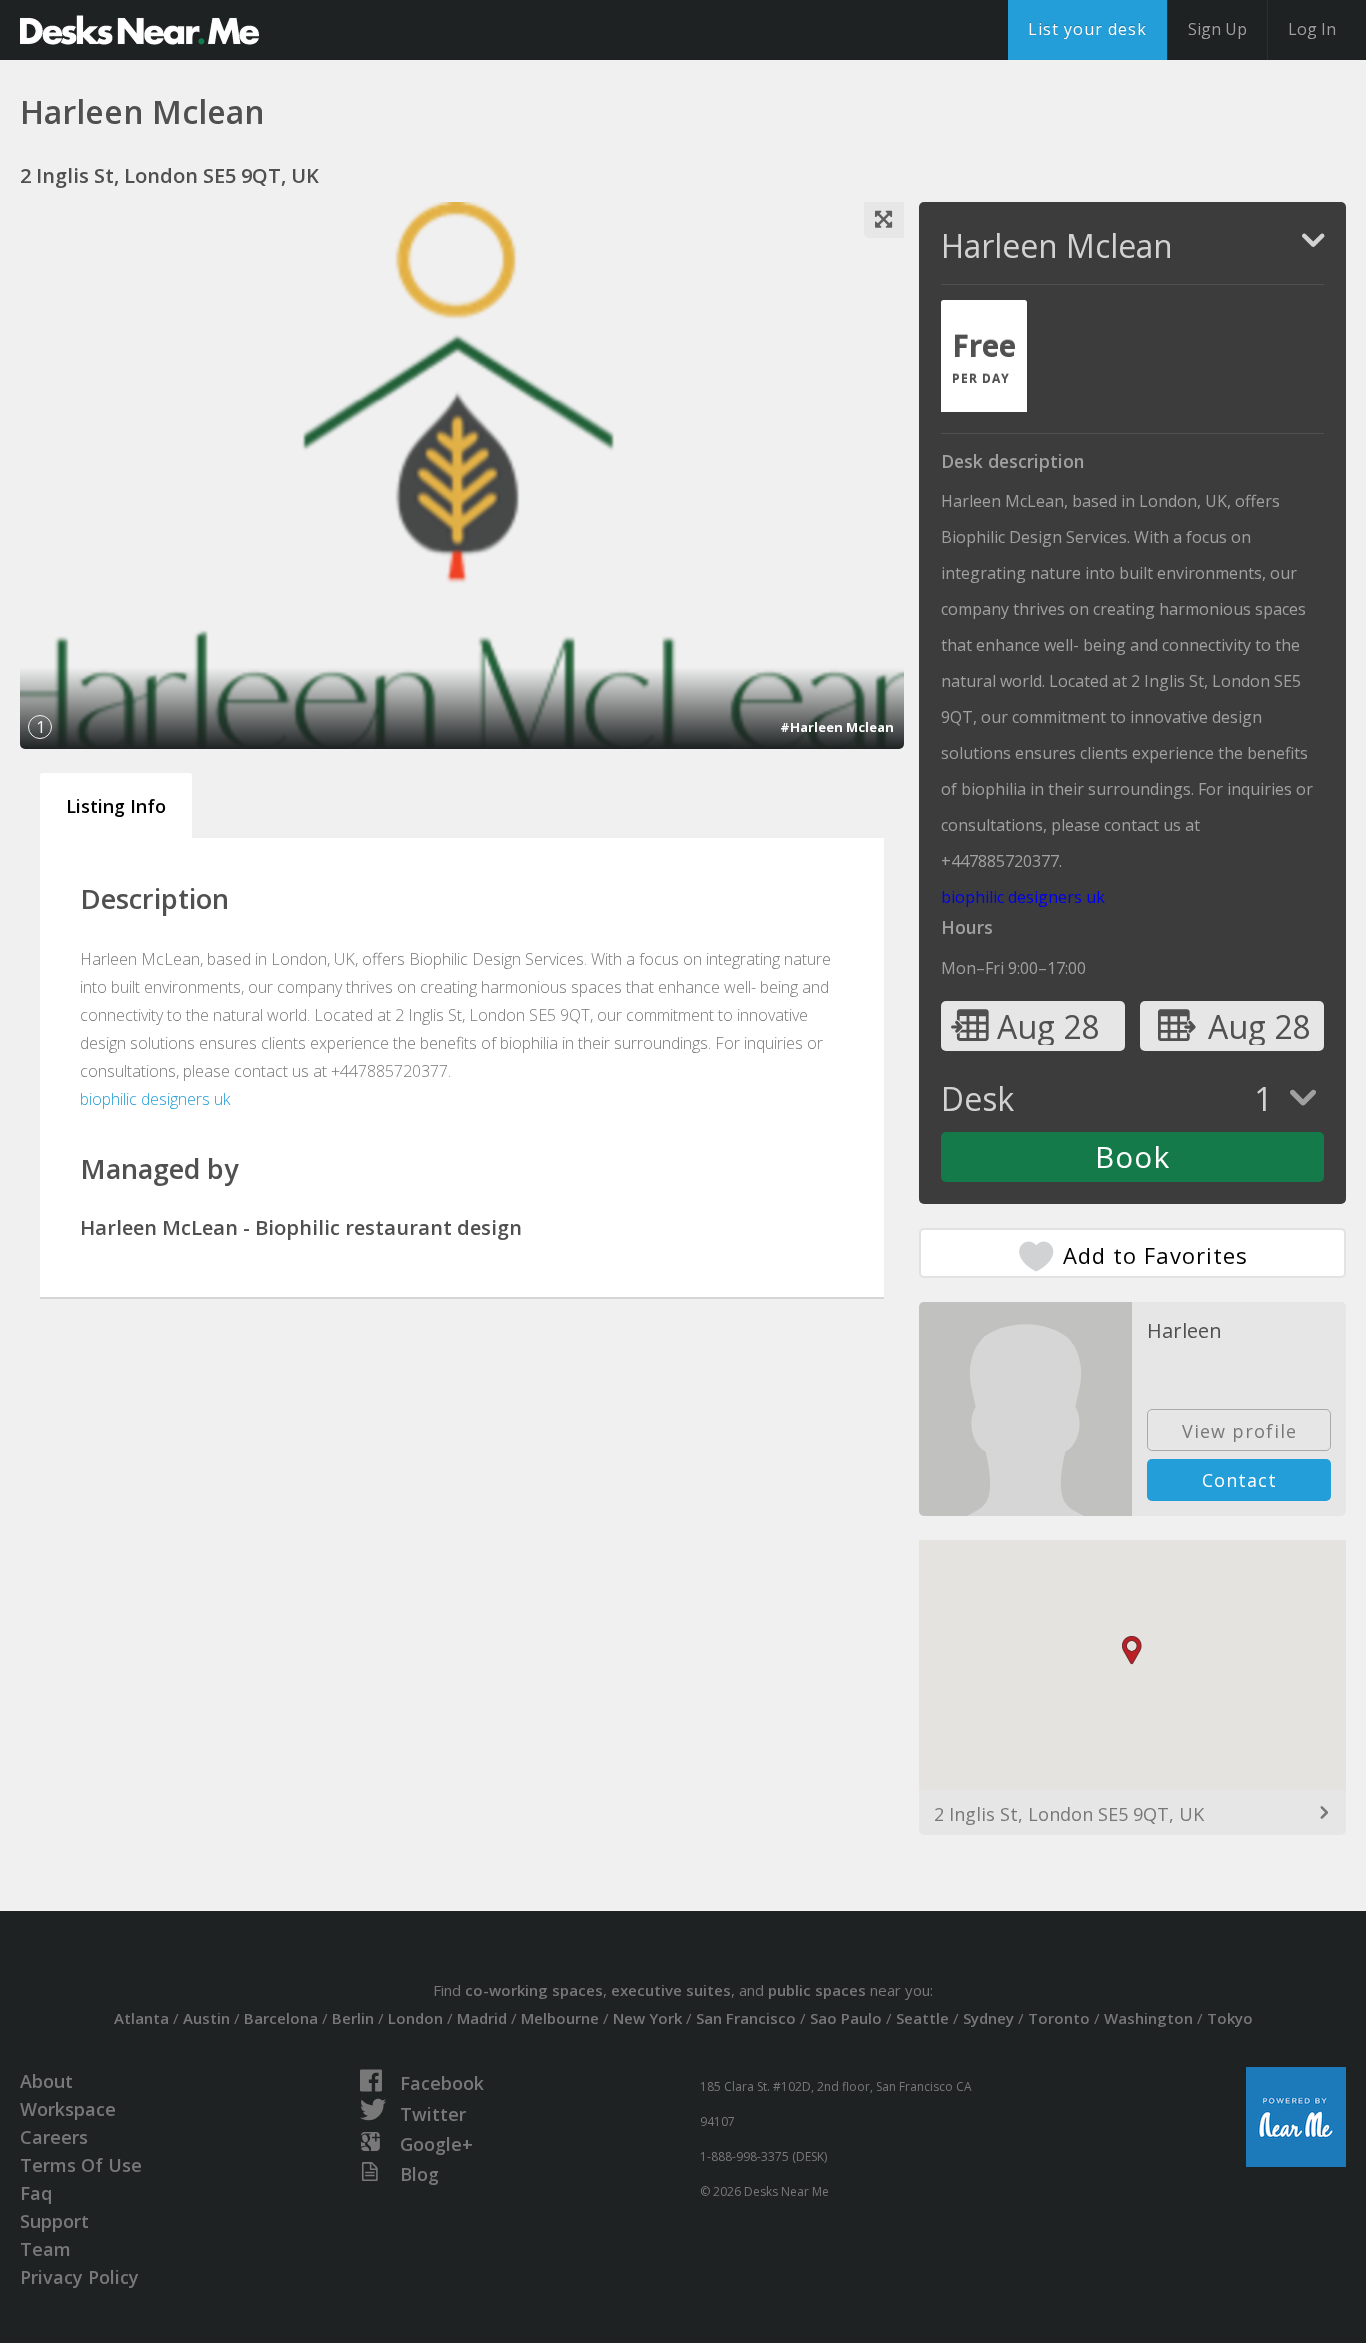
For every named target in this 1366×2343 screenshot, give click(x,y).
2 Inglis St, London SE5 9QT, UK (1069, 1814)
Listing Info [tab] (116, 806)
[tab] (984, 356)
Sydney (988, 2018)
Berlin (353, 2018)
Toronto (1059, 2018)
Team (45, 2249)
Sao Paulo (846, 2018)
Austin (206, 2018)
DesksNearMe (139, 30)
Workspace (68, 2109)
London (415, 2018)
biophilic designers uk (155, 1099)
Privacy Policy (79, 2277)
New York (647, 2018)
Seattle (922, 2018)
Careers (54, 2137)
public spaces (817, 1990)
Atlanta (141, 2018)
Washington (1148, 2018)
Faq (36, 2193)
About (46, 2081)
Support (54, 2221)
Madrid (482, 2018)
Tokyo (1230, 2018)
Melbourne (560, 2018)
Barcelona (281, 2018)
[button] (1132, 1650)
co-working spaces (534, 1990)
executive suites (671, 1990)
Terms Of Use (81, 2165)
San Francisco (746, 2018)
